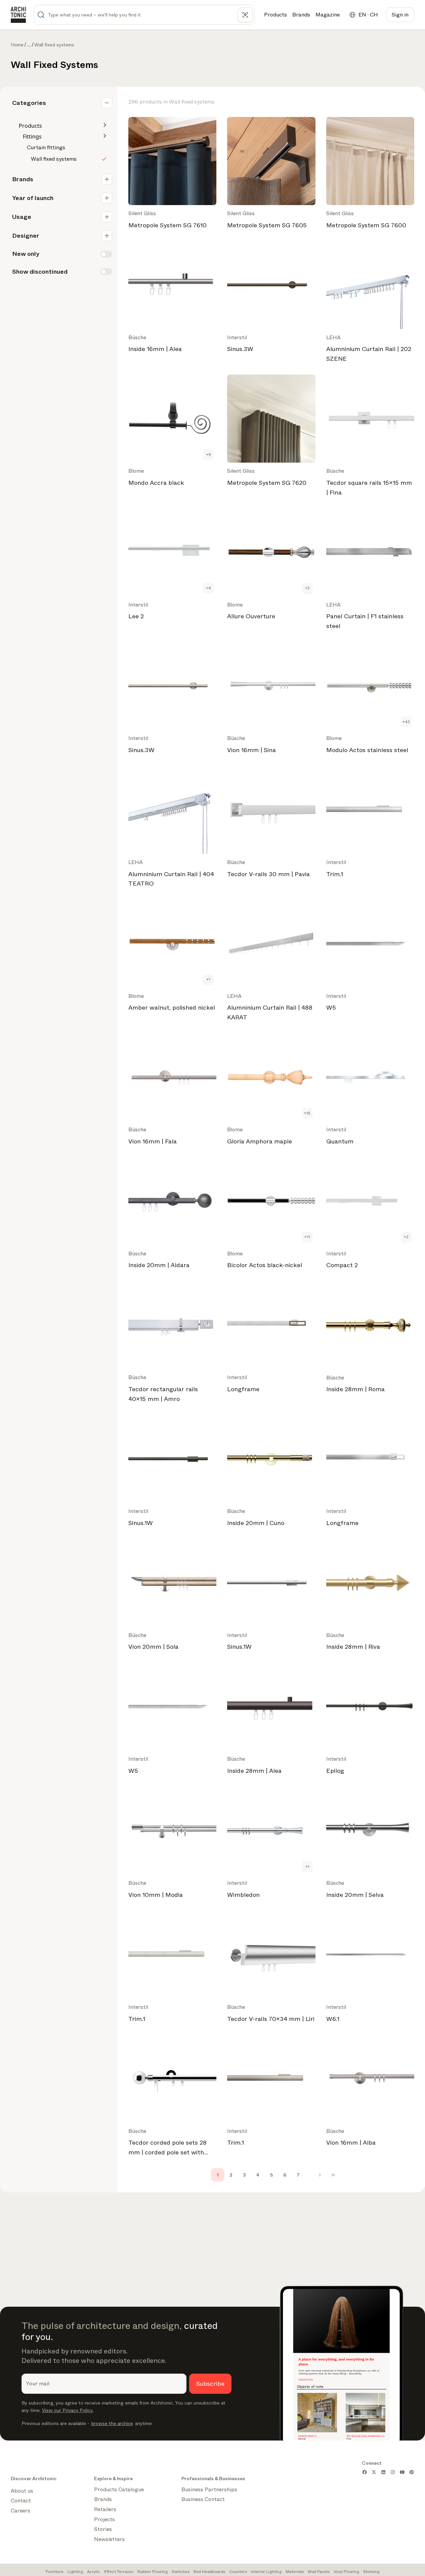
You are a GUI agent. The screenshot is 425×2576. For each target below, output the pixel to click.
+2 (307, 588)
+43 (406, 722)
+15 (307, 1113)
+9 (208, 455)
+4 (208, 588)
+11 (307, 1237)
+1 (208, 979)
